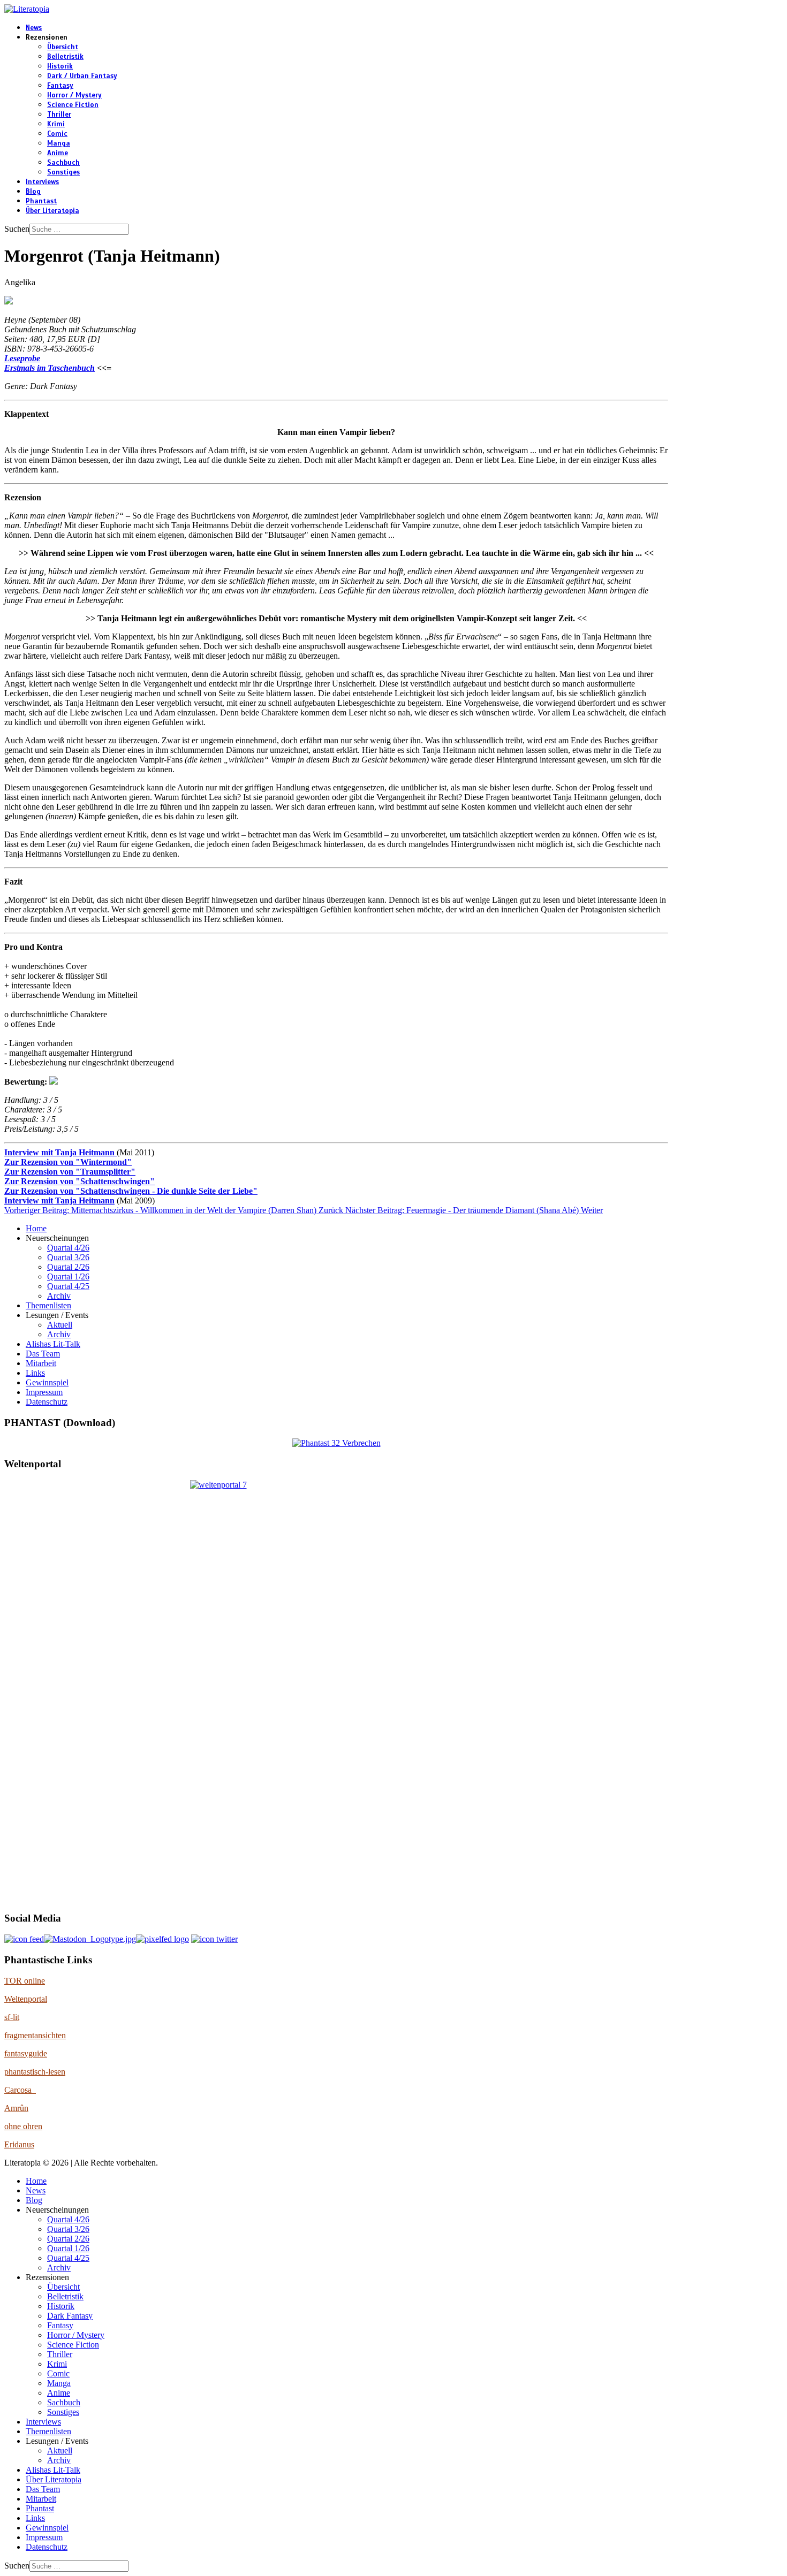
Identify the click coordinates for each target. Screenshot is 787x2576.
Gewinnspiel (47, 1382)
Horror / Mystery (74, 95)
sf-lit (12, 2017)
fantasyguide (26, 2053)
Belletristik (65, 57)
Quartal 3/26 (68, 1257)
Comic (57, 134)
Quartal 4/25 (68, 1286)
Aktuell (60, 1325)
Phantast (41, 201)
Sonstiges (63, 172)
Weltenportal (26, 1999)
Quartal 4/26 (68, 1248)
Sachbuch (63, 163)
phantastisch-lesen (35, 2072)
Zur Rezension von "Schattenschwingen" (80, 1181)
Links (35, 1373)
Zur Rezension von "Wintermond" (68, 1162)
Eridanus (19, 2144)
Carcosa (20, 2090)
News (34, 28)
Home (36, 1228)
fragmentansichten (35, 2035)
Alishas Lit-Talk (53, 1344)
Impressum (44, 1392)
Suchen (17, 229)
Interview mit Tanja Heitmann (60, 1152)
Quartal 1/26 (68, 1276)
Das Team (43, 1354)
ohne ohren (23, 2126)
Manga (59, 143)
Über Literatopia (52, 211)
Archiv (59, 1296)
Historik (60, 66)
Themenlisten (48, 1305)
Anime (58, 153)
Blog (33, 192)
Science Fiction (73, 105)
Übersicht (63, 47)
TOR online (25, 1981)
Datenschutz (47, 1402)
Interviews (42, 182)
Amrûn (16, 2108)
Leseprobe (22, 358)
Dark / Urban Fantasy (82, 76)
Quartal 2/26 (68, 1267)
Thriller (59, 115)
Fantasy (60, 86)
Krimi (56, 124)
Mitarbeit (41, 1363)
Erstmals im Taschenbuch (50, 368)
